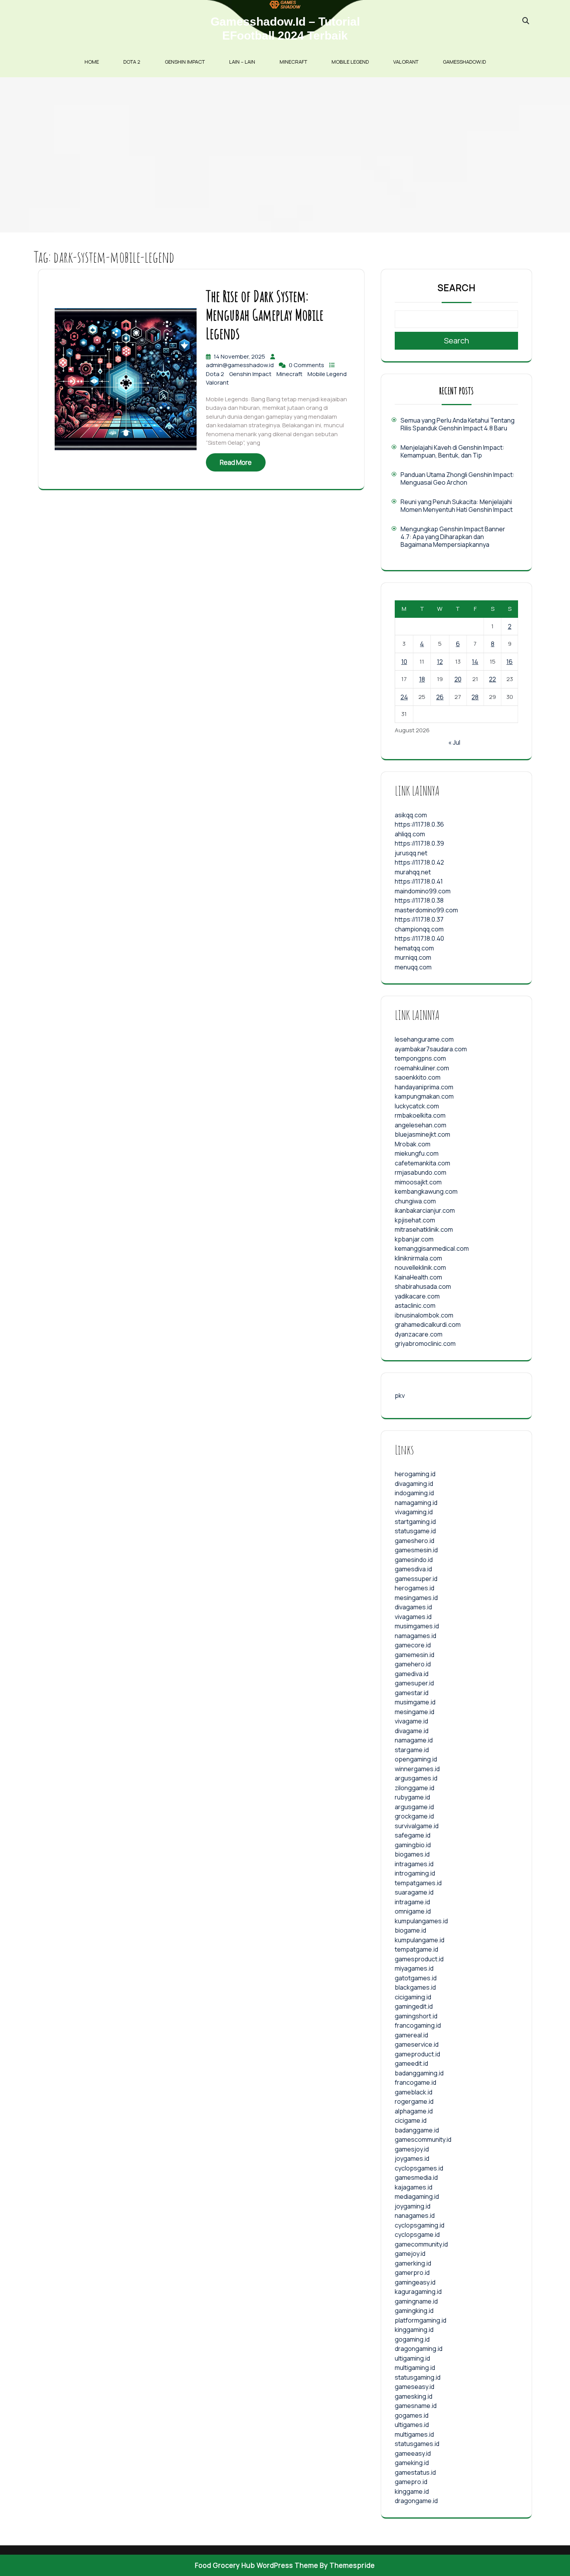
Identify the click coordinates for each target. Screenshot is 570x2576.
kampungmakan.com (424, 1096)
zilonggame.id (415, 1788)
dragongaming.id (419, 2349)
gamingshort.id (416, 2016)
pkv (400, 1395)
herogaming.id (415, 1474)
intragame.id (412, 1902)
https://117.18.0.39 (419, 843)
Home (92, 62)
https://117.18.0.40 (419, 938)
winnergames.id (417, 1769)
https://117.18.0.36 (419, 824)
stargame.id (412, 1750)
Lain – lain (242, 62)
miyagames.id (414, 1968)
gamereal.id (411, 2035)
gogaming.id (412, 2339)
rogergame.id (414, 2101)
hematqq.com (414, 948)
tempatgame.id (416, 1949)
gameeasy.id (413, 2453)
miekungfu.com (417, 1153)
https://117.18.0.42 (419, 862)
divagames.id (413, 1607)
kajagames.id (414, 2187)
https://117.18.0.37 (419, 919)
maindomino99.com (423, 891)
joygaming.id (413, 2206)
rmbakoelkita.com (420, 1115)
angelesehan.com (421, 1125)
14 (475, 662)
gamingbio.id (413, 1845)
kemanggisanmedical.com (432, 1248)
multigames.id (414, 2434)
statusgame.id (415, 1531)
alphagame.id (414, 2111)
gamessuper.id (416, 1579)
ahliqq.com (410, 834)
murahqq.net (413, 872)
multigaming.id (415, 2368)
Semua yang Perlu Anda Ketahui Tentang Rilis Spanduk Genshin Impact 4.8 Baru (458, 424)
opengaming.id (416, 1759)
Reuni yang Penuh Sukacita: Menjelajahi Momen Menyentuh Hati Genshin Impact (457, 506)
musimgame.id (415, 1702)
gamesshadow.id (464, 62)
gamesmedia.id (416, 2177)
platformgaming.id (421, 2320)
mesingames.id (416, 1598)
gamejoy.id (410, 2254)
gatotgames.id (416, 1978)
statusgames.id (417, 2444)
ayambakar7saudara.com (431, 1049)
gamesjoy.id (412, 2149)
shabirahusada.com (423, 1286)
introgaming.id (415, 1873)
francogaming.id (418, 2025)
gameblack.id (414, 2092)
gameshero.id (415, 1541)
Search (457, 288)
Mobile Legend (350, 62)
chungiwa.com (415, 1201)
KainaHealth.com (418, 1277)
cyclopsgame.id (417, 2234)
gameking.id (412, 2463)
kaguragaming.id (418, 2292)
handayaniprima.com (424, 1087)
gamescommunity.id (423, 2139)
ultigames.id (412, 2425)
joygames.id (412, 2158)
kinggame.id (412, 2491)
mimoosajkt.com (418, 1182)
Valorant (406, 62)
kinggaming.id (414, 2330)
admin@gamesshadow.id (240, 365)
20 (458, 679)
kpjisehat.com (415, 1220)
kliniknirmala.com (418, 1258)
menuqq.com (413, 967)
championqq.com (419, 929)
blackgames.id (415, 1987)
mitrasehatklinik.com (424, 1229)
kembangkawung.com (426, 1191)
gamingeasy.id (415, 2282)
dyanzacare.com (419, 1334)
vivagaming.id (414, 1512)
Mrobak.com (413, 1144)
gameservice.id (417, 2044)
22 (492, 679)
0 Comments (307, 365)
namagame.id (414, 1740)
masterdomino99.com (426, 910)
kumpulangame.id (420, 1940)
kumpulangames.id (421, 1921)
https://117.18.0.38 (419, 900)
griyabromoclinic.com (425, 1343)
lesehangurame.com (424, 1039)
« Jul (454, 742)
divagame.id (412, 1731)
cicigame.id (411, 2120)
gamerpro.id (412, 2273)
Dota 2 (132, 62)
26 (440, 697)
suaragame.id (414, 1892)
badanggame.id (417, 2130)
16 (510, 662)
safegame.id (413, 1835)
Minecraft (293, 62)
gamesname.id (416, 2406)
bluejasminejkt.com (422, 1134)
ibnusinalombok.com (424, 1315)
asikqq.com (411, 815)
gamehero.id (413, 1664)
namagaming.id (416, 1503)
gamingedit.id (414, 2006)
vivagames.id (413, 1617)
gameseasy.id (415, 2387)
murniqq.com (413, 957)
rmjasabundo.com (421, 1172)
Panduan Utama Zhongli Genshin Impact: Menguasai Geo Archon (458, 478)
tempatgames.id (418, 1883)
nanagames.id (415, 2215)
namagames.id (415, 1636)
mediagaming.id (417, 2196)
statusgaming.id (418, 2377)
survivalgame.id (417, 1826)
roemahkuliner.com (422, 1068)
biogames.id (412, 1854)
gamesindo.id (414, 1560)
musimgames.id (417, 1626)
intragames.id (414, 1864)
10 (404, 662)
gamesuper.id (414, 1683)
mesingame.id (415, 1712)
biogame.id (410, 1930)
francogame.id (415, 2082)
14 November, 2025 (240, 356)
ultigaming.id (412, 2358)
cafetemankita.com (422, 1163)
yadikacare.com (417, 1296)
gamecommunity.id (421, 2244)
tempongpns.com (420, 1058)
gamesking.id (414, 2396)
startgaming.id (415, 1522)
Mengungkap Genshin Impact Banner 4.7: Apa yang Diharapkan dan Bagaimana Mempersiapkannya (453, 537)
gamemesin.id (415, 1655)
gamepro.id (411, 2482)
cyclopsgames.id (419, 2168)
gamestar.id (412, 1693)
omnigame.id (413, 1911)
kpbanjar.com (414, 1239)
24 (404, 697)
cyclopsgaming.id (420, 2225)
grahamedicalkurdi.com (428, 1324)
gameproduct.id (417, 2054)
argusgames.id (416, 1778)
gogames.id (412, 2415)
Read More (236, 462)
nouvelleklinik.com (420, 1267)
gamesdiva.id (413, 1569)
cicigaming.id (413, 1997)
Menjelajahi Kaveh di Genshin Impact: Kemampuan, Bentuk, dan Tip (453, 451)
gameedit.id (411, 2063)
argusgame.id (414, 1807)
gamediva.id (412, 1674)
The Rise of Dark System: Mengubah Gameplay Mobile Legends (265, 315)
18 (422, 679)
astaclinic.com (415, 1305)
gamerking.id (413, 2263)
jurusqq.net (411, 853)
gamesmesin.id (416, 1550)
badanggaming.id (419, 2073)
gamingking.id (414, 2311)
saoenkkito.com (418, 1077)
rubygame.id (412, 1797)
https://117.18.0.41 (419, 881)
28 (475, 697)
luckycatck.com (417, 1106)
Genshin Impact (185, 62)
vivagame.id (411, 1721)
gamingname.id (416, 2301)
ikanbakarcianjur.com (425, 1210)
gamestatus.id (415, 2472)
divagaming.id (414, 1484)
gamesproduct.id (419, 1959)
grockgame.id (414, 1816)
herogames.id (415, 1588)
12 (440, 662)
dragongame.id (416, 2501)
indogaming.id (414, 1493)
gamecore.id (413, 1645)
